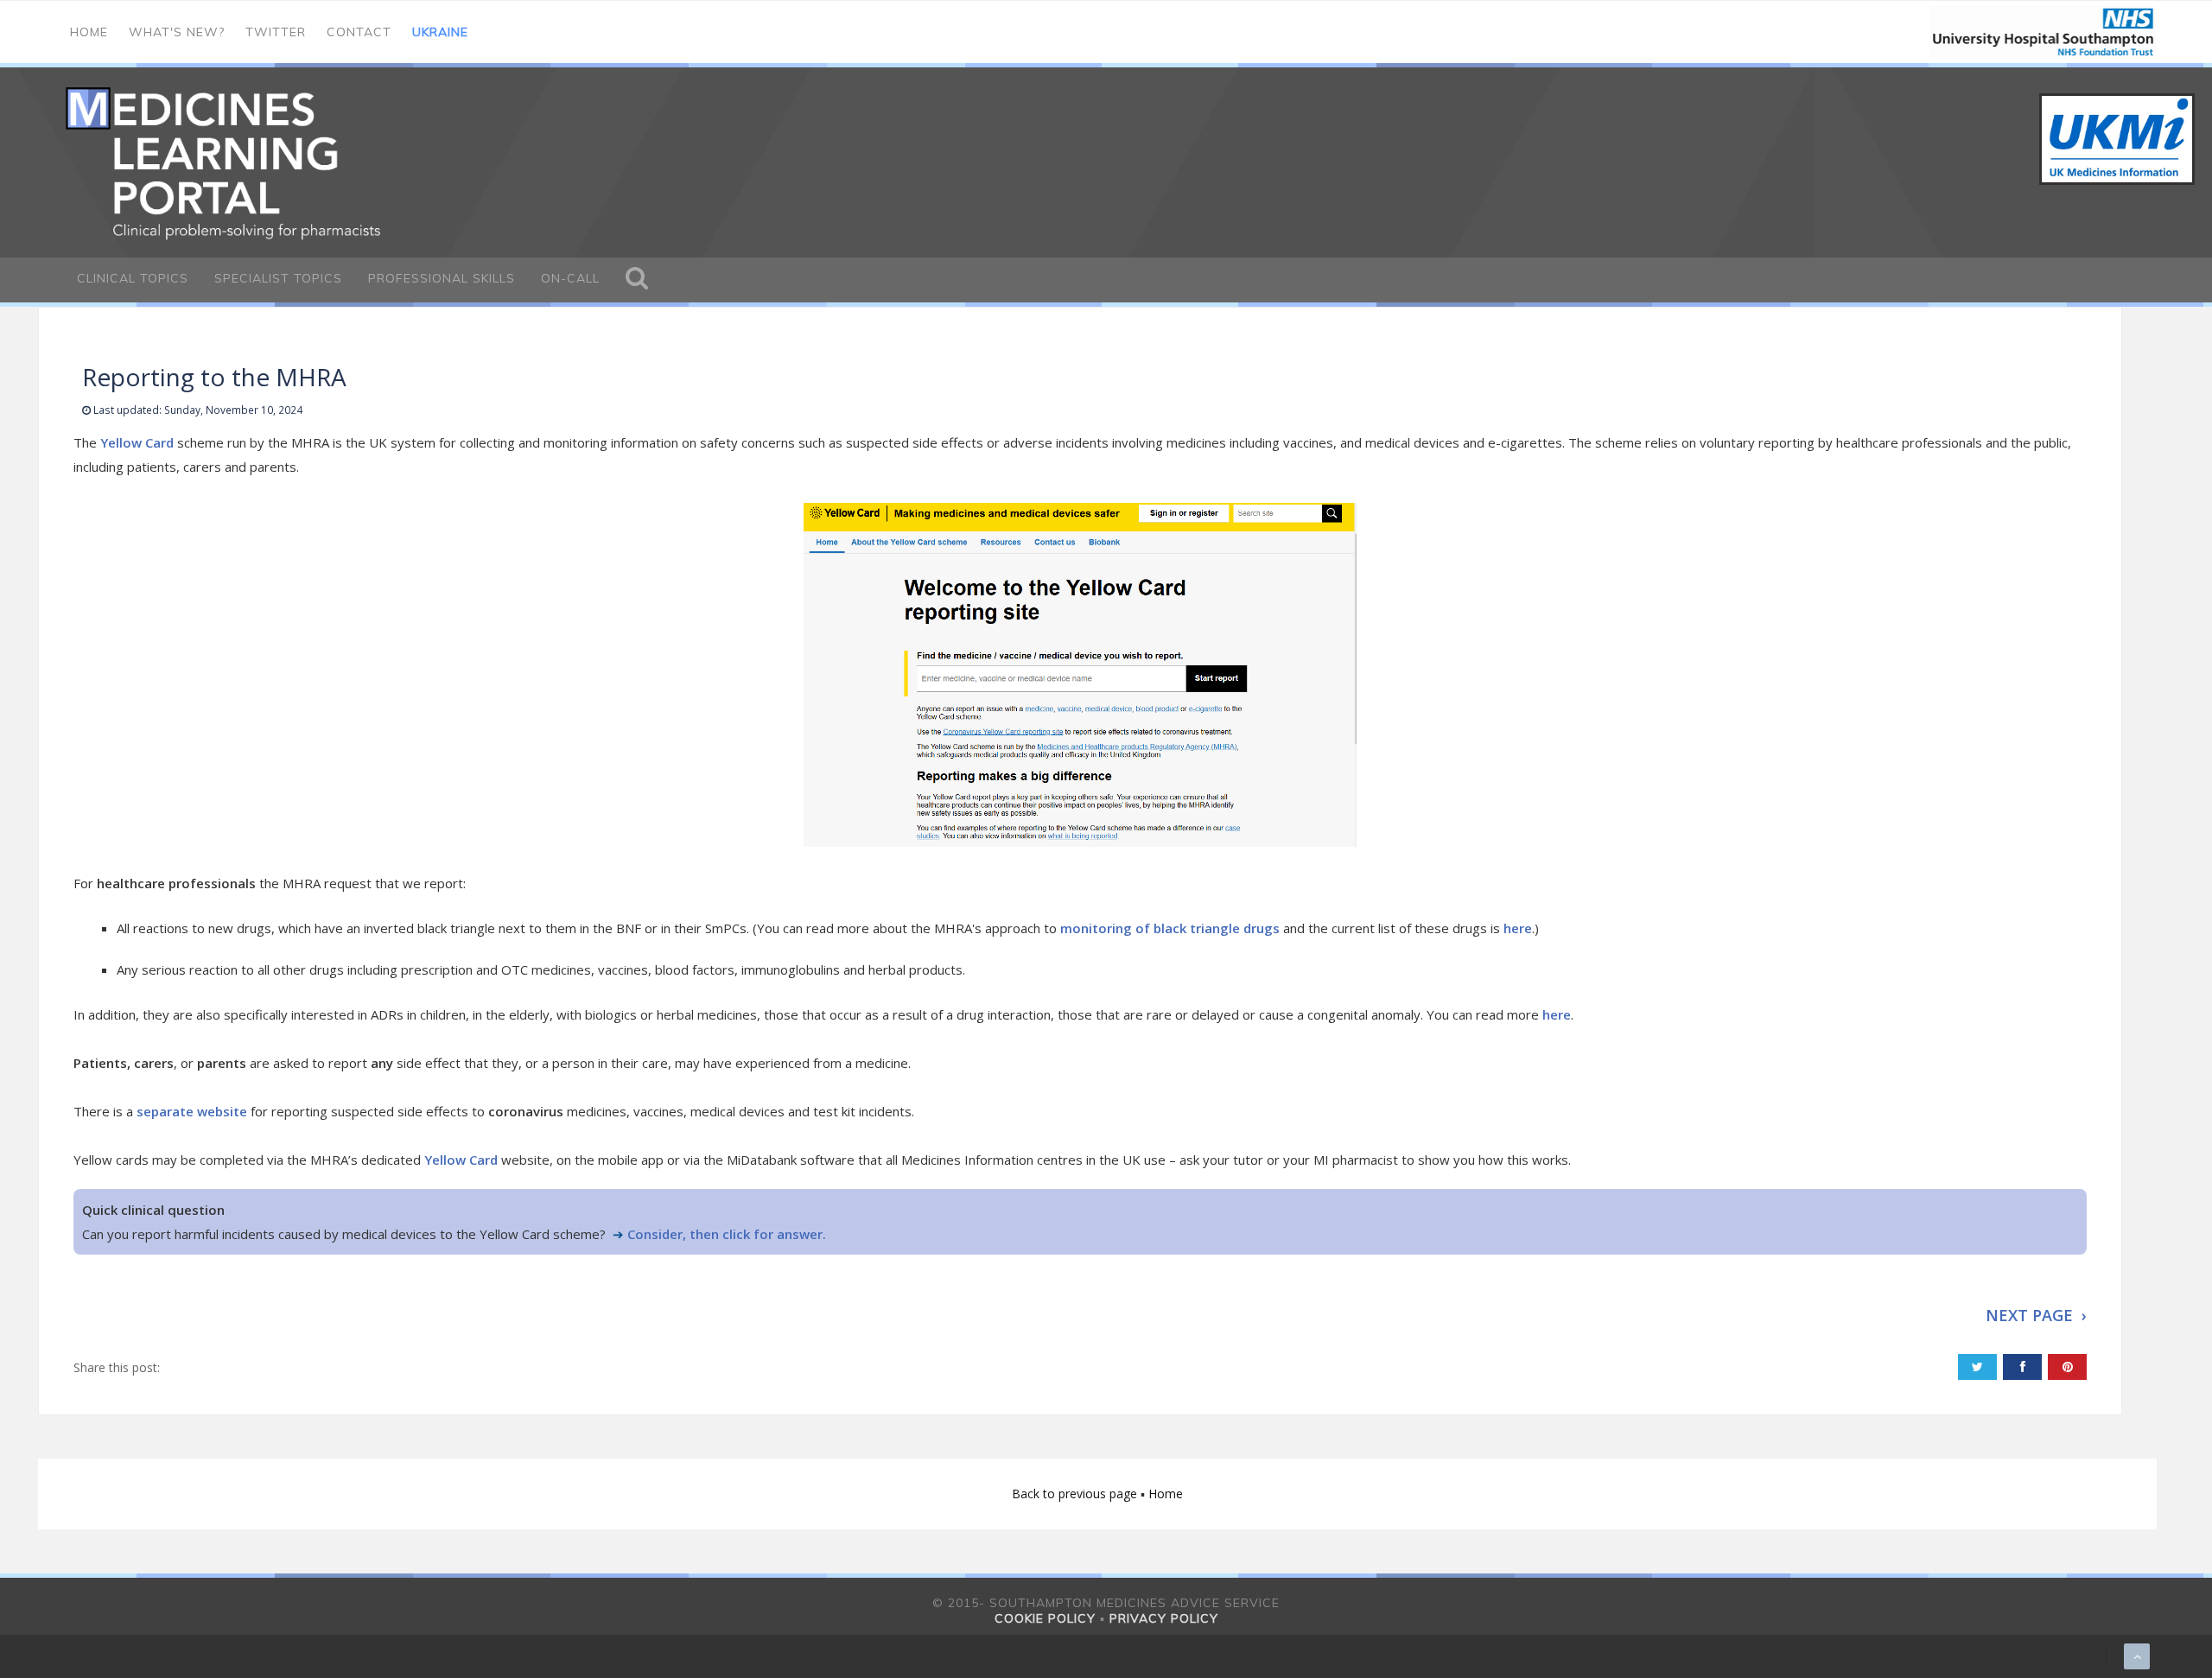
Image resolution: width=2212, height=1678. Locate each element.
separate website (192, 1111)
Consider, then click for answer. (727, 1234)
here (1518, 928)
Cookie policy (1045, 1618)
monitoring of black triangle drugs (1170, 928)
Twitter (276, 32)
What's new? (177, 32)
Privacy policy (1164, 1618)
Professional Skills (442, 278)
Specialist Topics (278, 278)
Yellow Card (137, 442)
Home (89, 32)
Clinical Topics (133, 278)
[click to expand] (637, 280)
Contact (359, 32)
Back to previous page (1076, 1494)
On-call (570, 278)
